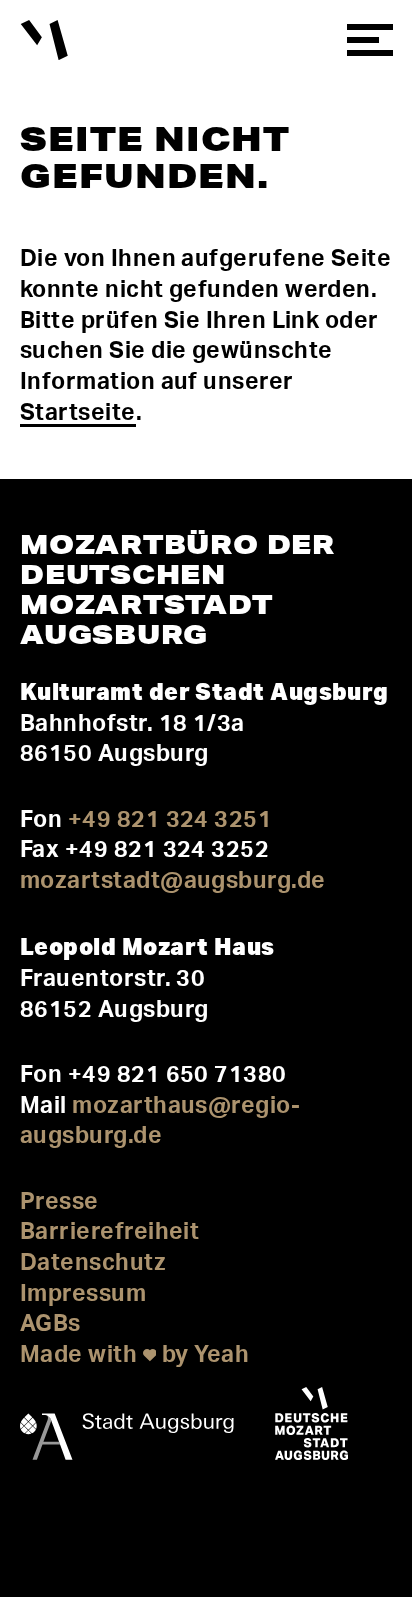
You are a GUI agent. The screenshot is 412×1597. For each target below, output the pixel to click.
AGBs (50, 1323)
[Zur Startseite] (44, 40)
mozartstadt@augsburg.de (173, 880)
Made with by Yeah (134, 1354)
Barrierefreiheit (109, 1231)
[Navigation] (369, 40)
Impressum (83, 1293)
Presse (59, 1201)
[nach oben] (41, 1528)
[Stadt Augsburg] (127, 1427)
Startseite (78, 412)
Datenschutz (93, 1262)
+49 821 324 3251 (170, 819)
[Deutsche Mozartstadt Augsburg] (311, 1427)
